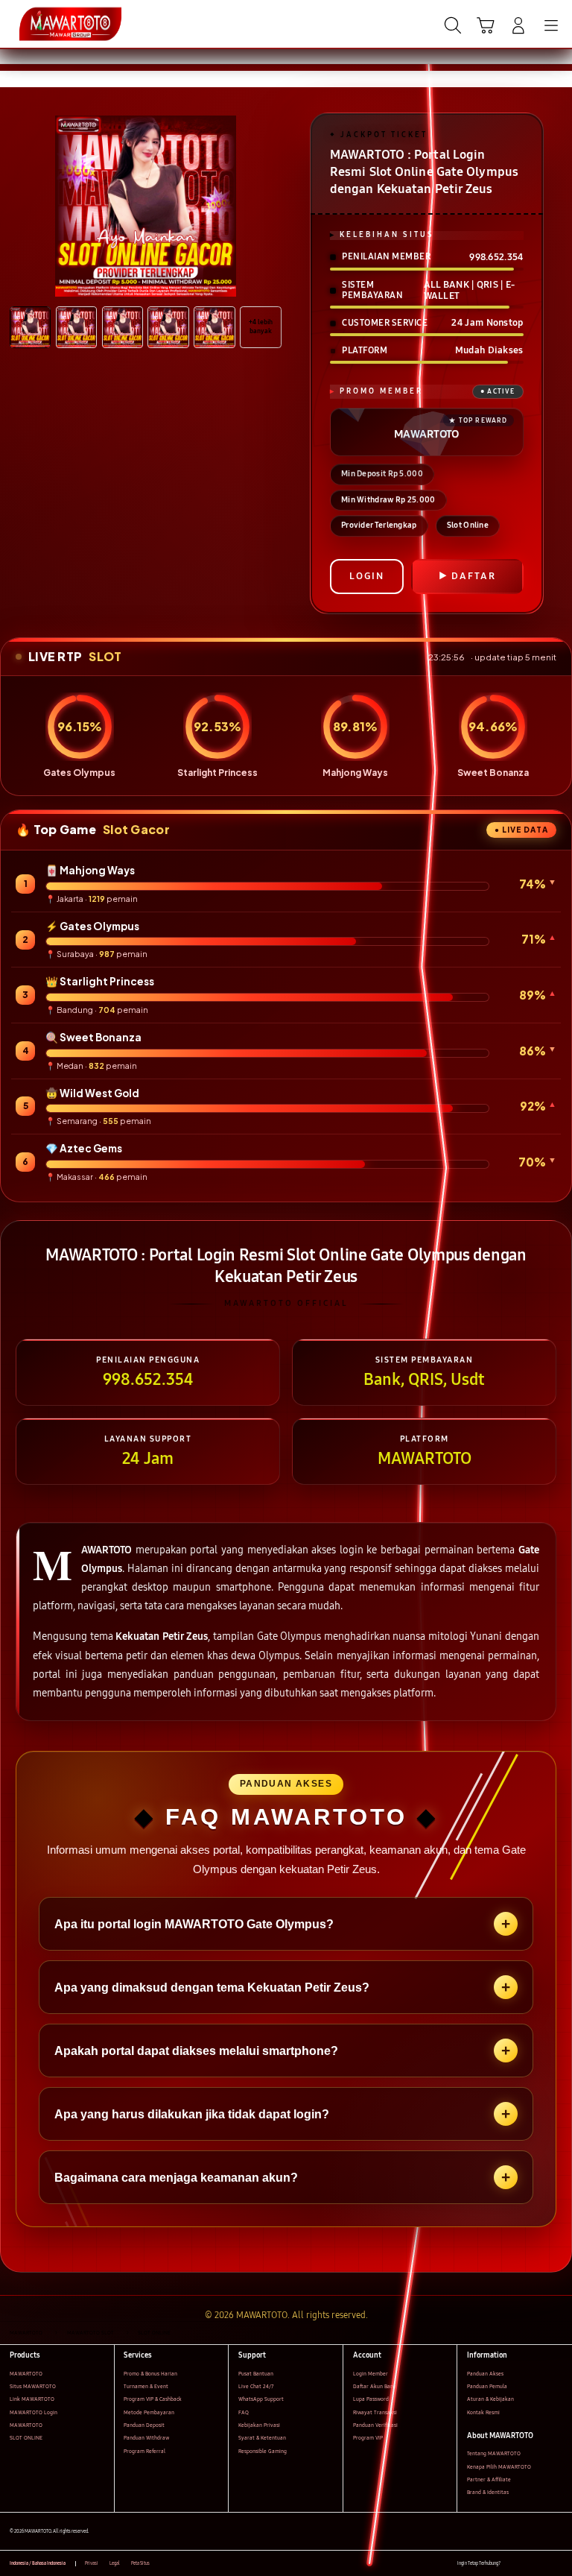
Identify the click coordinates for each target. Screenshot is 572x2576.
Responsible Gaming (263, 2451)
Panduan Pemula (487, 2386)
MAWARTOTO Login (34, 2412)
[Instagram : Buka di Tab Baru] (543, 2564)
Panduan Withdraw (146, 2438)
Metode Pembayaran (149, 2412)
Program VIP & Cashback (153, 2399)
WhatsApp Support (261, 2399)
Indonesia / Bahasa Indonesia (38, 2563)
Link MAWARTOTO (32, 2399)
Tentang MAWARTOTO (494, 2453)
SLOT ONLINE (26, 2438)
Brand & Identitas (488, 2492)
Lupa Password (371, 2399)
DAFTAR (474, 576)
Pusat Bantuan (256, 2374)
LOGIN (367, 576)
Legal (115, 2563)
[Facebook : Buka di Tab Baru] (511, 2564)
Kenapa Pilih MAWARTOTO (499, 2467)
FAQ (244, 2412)
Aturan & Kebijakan (490, 2399)
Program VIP (368, 2438)
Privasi (92, 2563)
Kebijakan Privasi (259, 2425)
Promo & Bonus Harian (150, 2374)
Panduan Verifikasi (375, 2425)
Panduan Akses (485, 2374)
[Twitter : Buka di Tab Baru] (527, 2564)
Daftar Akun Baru (374, 2386)
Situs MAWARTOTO (33, 2386)
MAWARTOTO (26, 2374)
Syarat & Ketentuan (262, 2438)
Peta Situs (140, 2563)
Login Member (371, 2374)
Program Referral (144, 2451)
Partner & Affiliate (489, 2479)
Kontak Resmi (483, 2412)
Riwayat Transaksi (375, 2412)
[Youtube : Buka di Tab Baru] (557, 2564)
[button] (486, 25)
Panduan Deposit (144, 2425)
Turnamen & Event (146, 2386)
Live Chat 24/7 (256, 2386)
